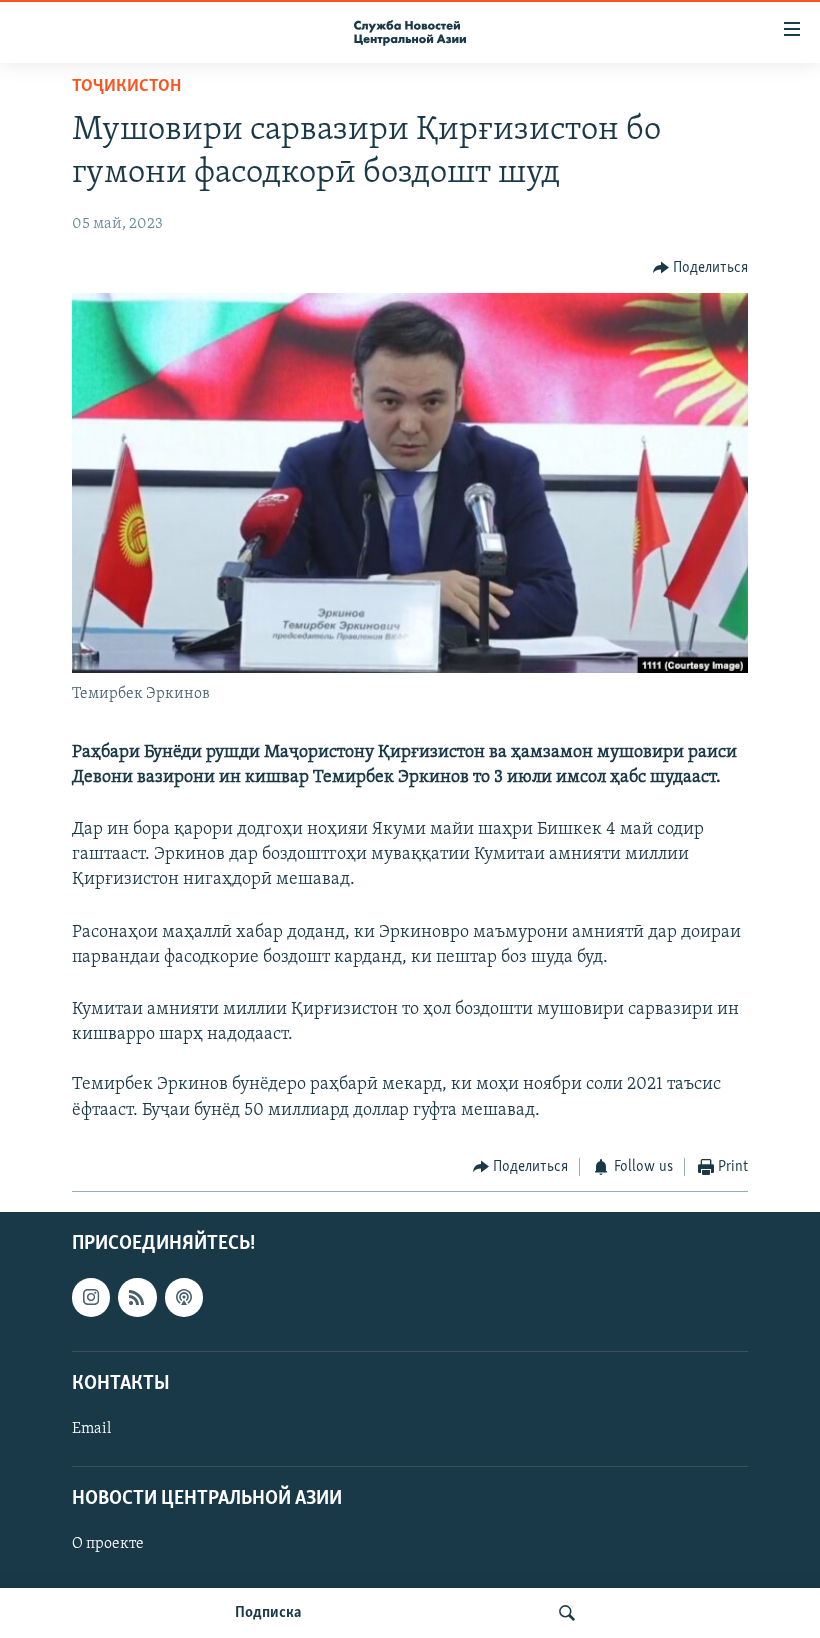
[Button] (701, 268)
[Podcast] (184, 1298)
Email (91, 1429)
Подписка (268, 1613)
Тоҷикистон (126, 87)
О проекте (108, 1545)
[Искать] (567, 1613)
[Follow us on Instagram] (91, 1298)
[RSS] (137, 1298)
